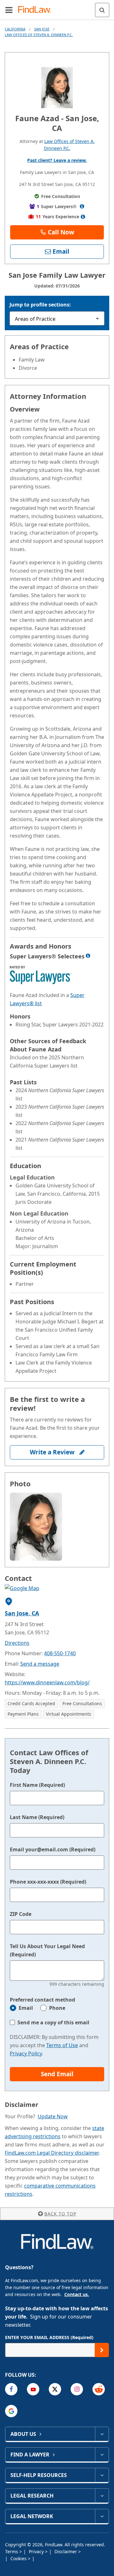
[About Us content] (102, 2434)
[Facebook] (11, 2389)
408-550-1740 (60, 1653)
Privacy (37, 2551)
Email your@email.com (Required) (53, 1849)
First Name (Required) (37, 1785)
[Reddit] (99, 2389)
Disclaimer (66, 2551)
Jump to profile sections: (40, 305)
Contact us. (77, 2294)
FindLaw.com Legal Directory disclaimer (52, 2153)
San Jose (42, 29)
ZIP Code (21, 1914)
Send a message (40, 1664)
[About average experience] (83, 217)
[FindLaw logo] (37, 10)
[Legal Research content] (102, 2496)
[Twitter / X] (55, 2389)
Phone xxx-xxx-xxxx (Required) (48, 1882)
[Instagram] (77, 2389)
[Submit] (102, 2350)
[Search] (102, 10)
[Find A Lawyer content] (102, 2455)
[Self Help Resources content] (102, 2475)
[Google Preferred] (11, 2411)
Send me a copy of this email (53, 2022)
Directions (17, 1643)
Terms (12, 2551)
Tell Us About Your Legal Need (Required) (47, 1950)
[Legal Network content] (102, 2516)
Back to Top (60, 2214)
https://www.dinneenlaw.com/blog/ (47, 1682)
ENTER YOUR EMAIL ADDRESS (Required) (49, 2337)
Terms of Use (62, 2045)
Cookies (19, 2558)
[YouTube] (33, 2389)
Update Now (53, 2116)
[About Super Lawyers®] (82, 206)
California (15, 29)
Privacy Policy (26, 2053)
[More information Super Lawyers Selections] (88, 956)
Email (26, 2008)
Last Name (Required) (37, 1817)
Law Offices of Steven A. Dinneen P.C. (39, 35)
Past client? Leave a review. (57, 160)
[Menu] (9, 10)
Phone (57, 2008)
